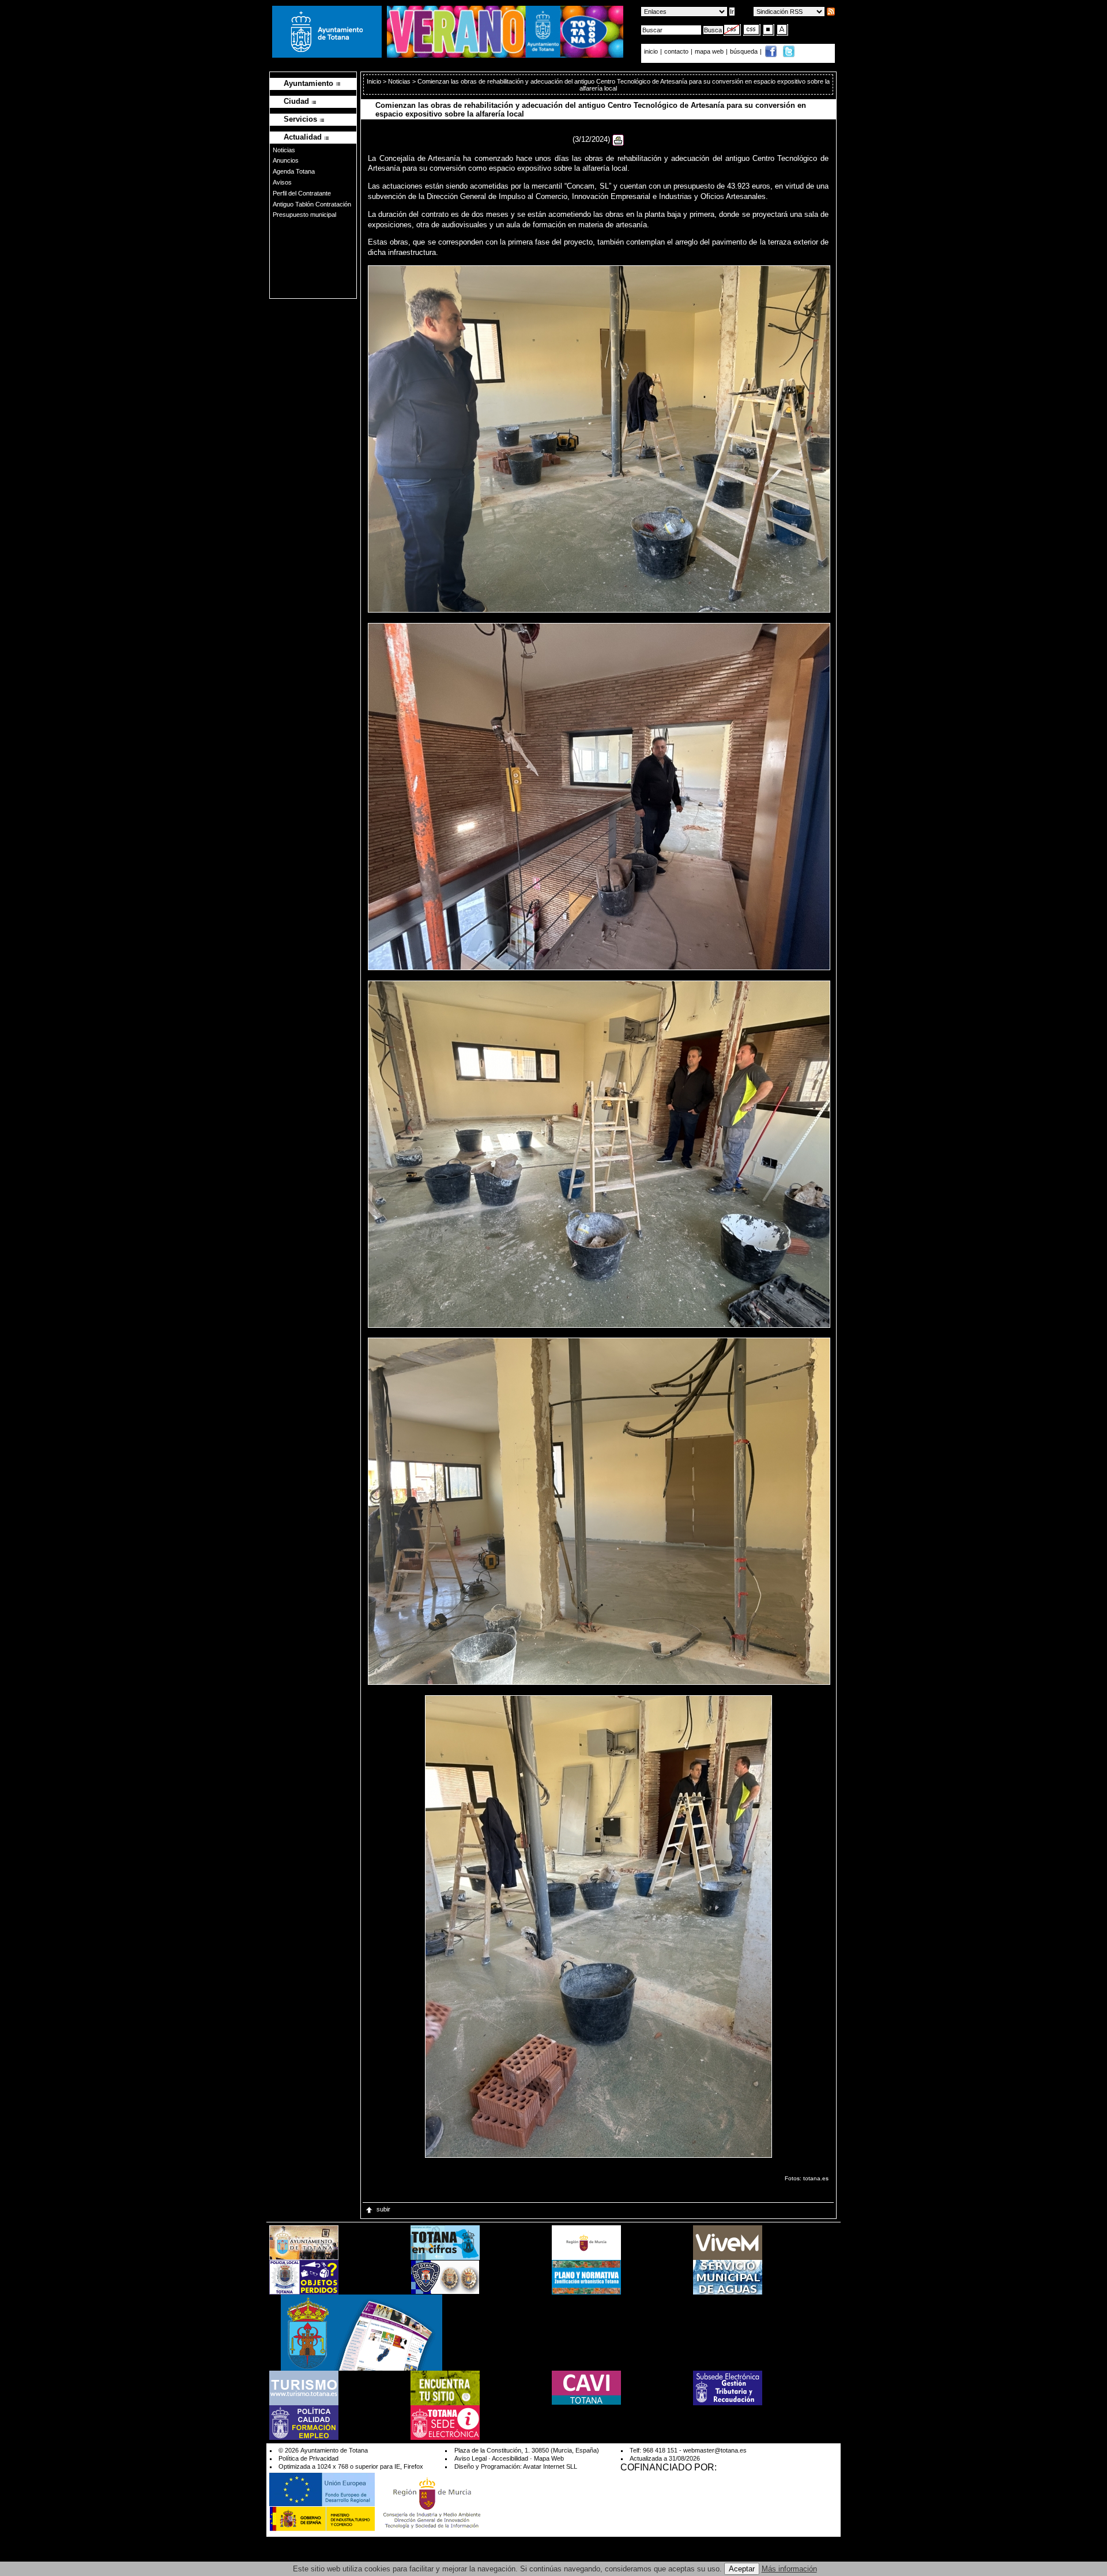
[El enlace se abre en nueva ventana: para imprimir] (618, 139)
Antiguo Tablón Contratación (312, 204)
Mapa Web (549, 2458)
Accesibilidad (510, 2458)
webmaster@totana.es (715, 2450)
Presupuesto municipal (304, 215)
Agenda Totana (294, 171)
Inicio (375, 81)
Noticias (284, 150)
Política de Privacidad (308, 2458)
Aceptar (742, 2569)
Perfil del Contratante (302, 193)
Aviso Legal (470, 2458)
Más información (789, 2569)
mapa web (710, 51)
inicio (652, 51)
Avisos (282, 182)
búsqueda (745, 51)
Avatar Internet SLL (550, 2466)
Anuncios (286, 160)
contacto (676, 51)
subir (383, 2209)
